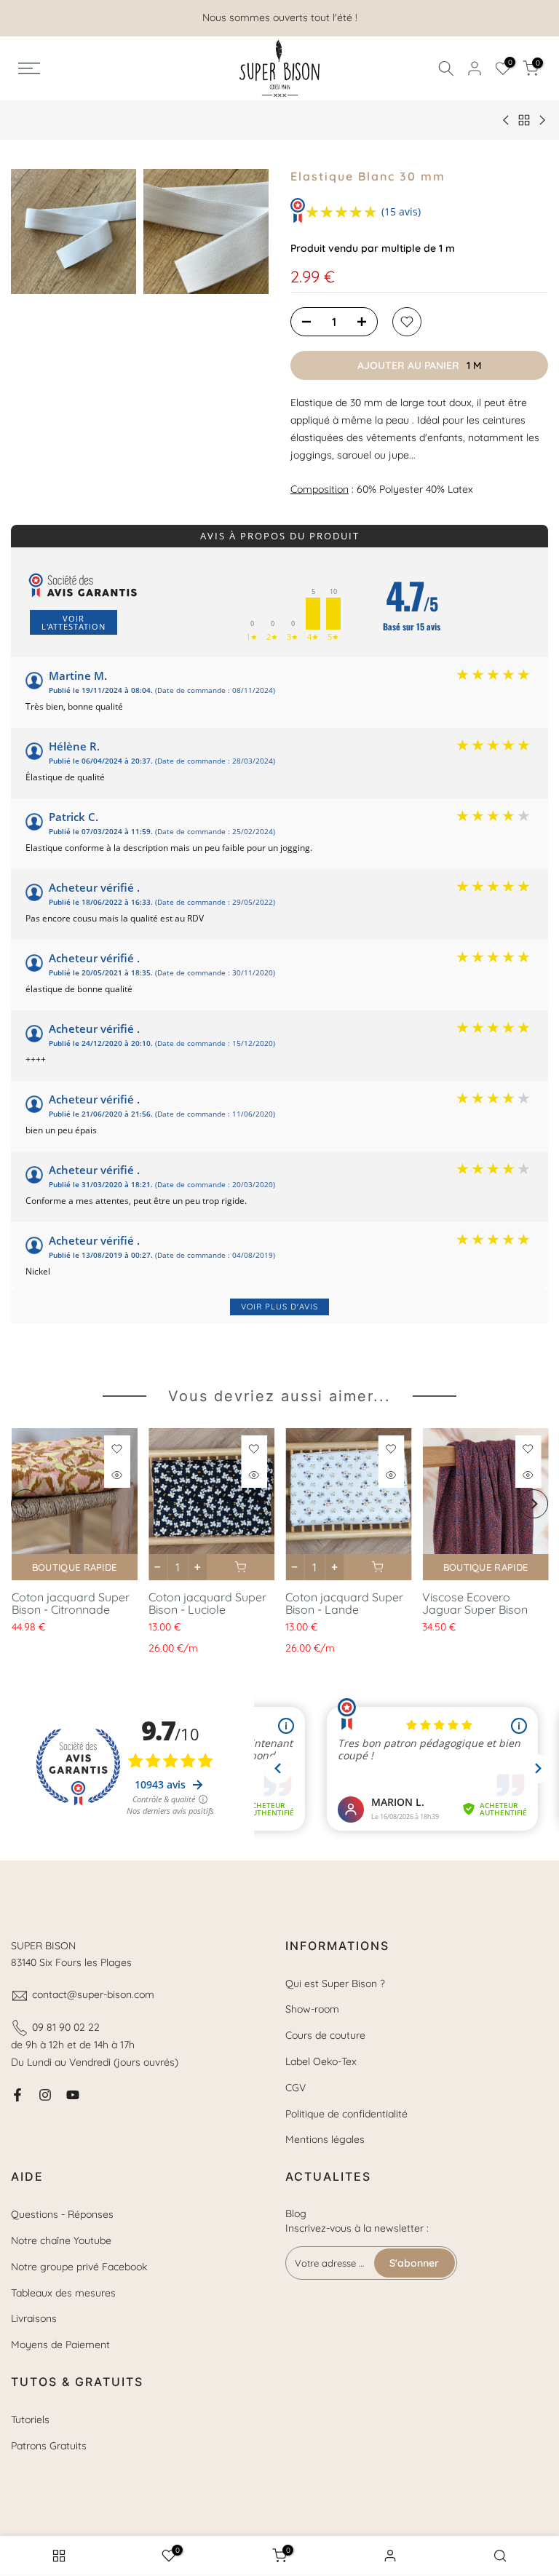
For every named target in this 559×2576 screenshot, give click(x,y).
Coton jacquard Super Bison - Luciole (207, 1603)
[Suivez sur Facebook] (17, 2095)
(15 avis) (401, 211)
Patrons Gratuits (49, 2446)
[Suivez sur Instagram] (45, 2095)
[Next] (534, 1504)
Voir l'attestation (74, 622)
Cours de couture (325, 2035)
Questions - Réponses (62, 2214)
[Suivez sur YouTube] (73, 2095)
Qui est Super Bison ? (335, 1983)
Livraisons (34, 2318)
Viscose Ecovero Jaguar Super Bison (475, 1603)
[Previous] (25, 1504)
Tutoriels (30, 2420)
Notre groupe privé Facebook (79, 2267)
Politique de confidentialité (346, 2114)
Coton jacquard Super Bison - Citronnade (70, 1603)
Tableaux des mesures (63, 2293)
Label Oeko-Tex (321, 2061)
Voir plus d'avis (279, 1307)
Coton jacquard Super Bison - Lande (344, 1603)
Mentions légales (325, 2139)
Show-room (312, 2009)
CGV (296, 2088)
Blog (296, 2214)
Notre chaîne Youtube (61, 2240)
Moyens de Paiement (60, 2345)
